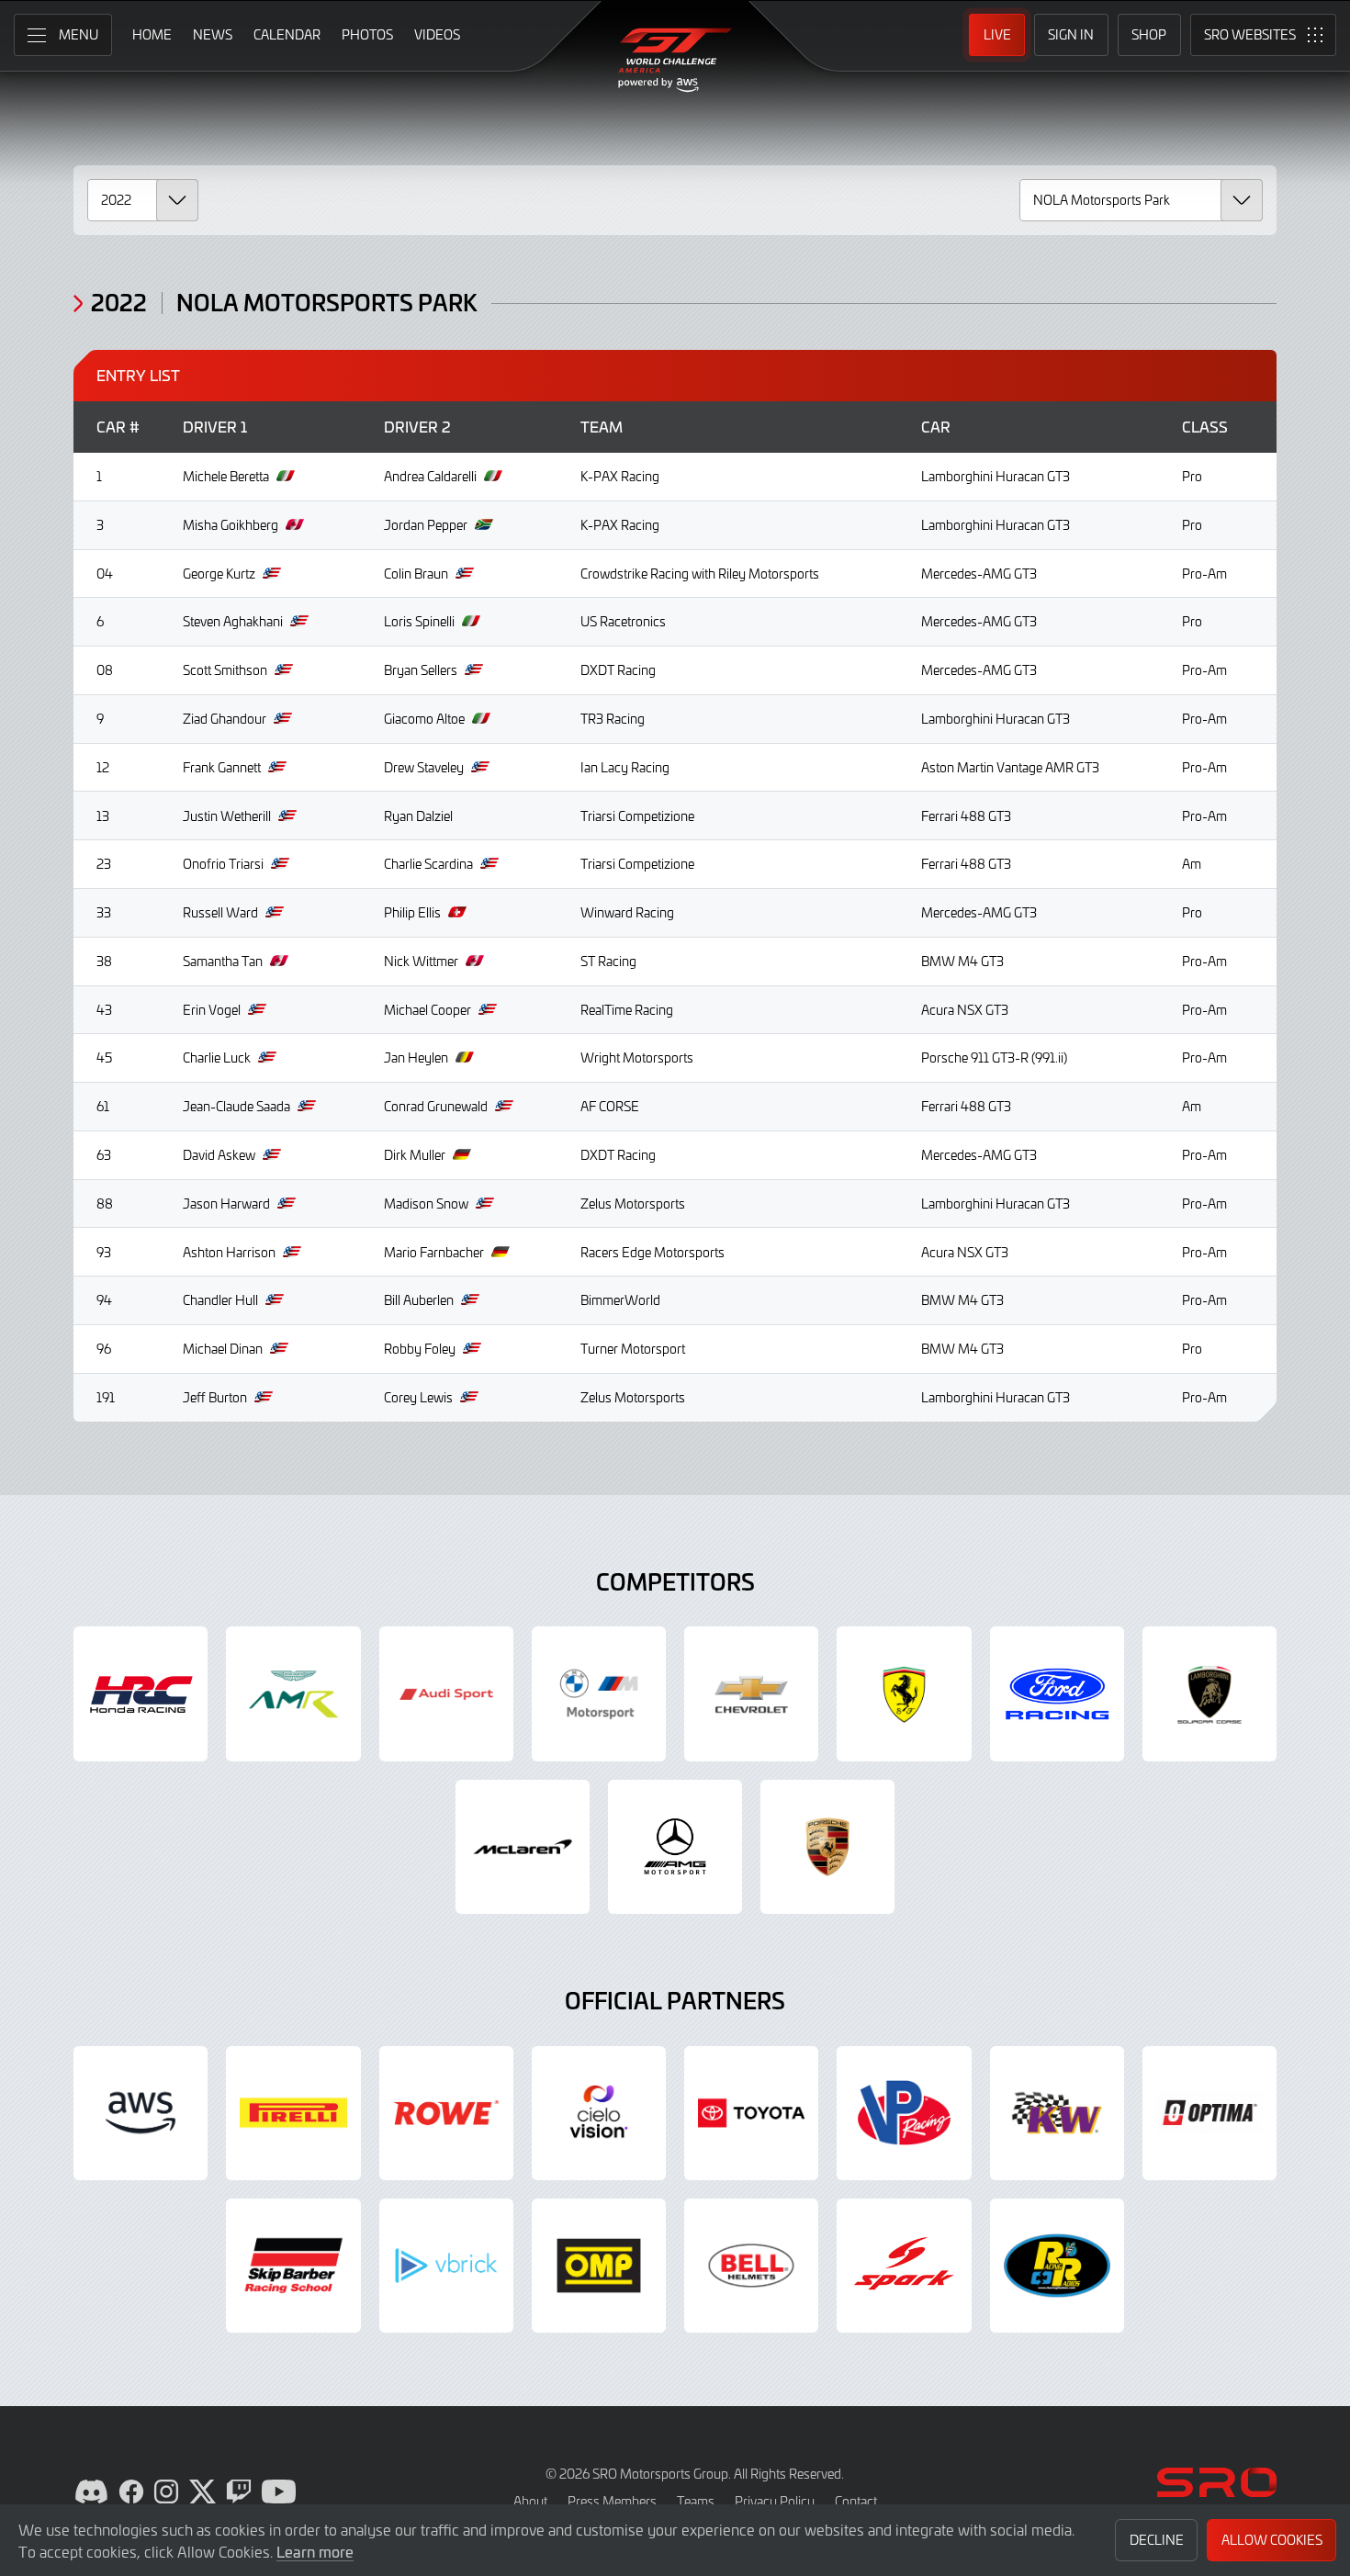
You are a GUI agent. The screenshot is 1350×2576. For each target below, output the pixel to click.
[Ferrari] (904, 1693)
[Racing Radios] (1057, 2266)
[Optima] (1209, 2113)
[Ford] (1057, 1693)
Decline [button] (1157, 2540)
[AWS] (141, 2113)
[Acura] (141, 1693)
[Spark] (904, 2266)
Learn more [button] (315, 2551)
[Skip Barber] (293, 2266)
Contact (856, 2501)
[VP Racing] (904, 2113)
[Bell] (751, 2266)
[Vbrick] (446, 2266)
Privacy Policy (775, 2501)
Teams (696, 2501)
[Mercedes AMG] (675, 1847)
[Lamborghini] (1209, 1693)
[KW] (1057, 2113)
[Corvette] (751, 1693)
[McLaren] (523, 1847)
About (530, 2501)
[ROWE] (446, 2113)
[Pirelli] (293, 2113)
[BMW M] (599, 1693)
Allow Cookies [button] (1272, 2540)
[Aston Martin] (293, 1693)
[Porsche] (827, 1847)
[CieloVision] (599, 2113)
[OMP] (599, 2266)
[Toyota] (751, 2113)
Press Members (612, 2501)
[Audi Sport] (446, 1693)
